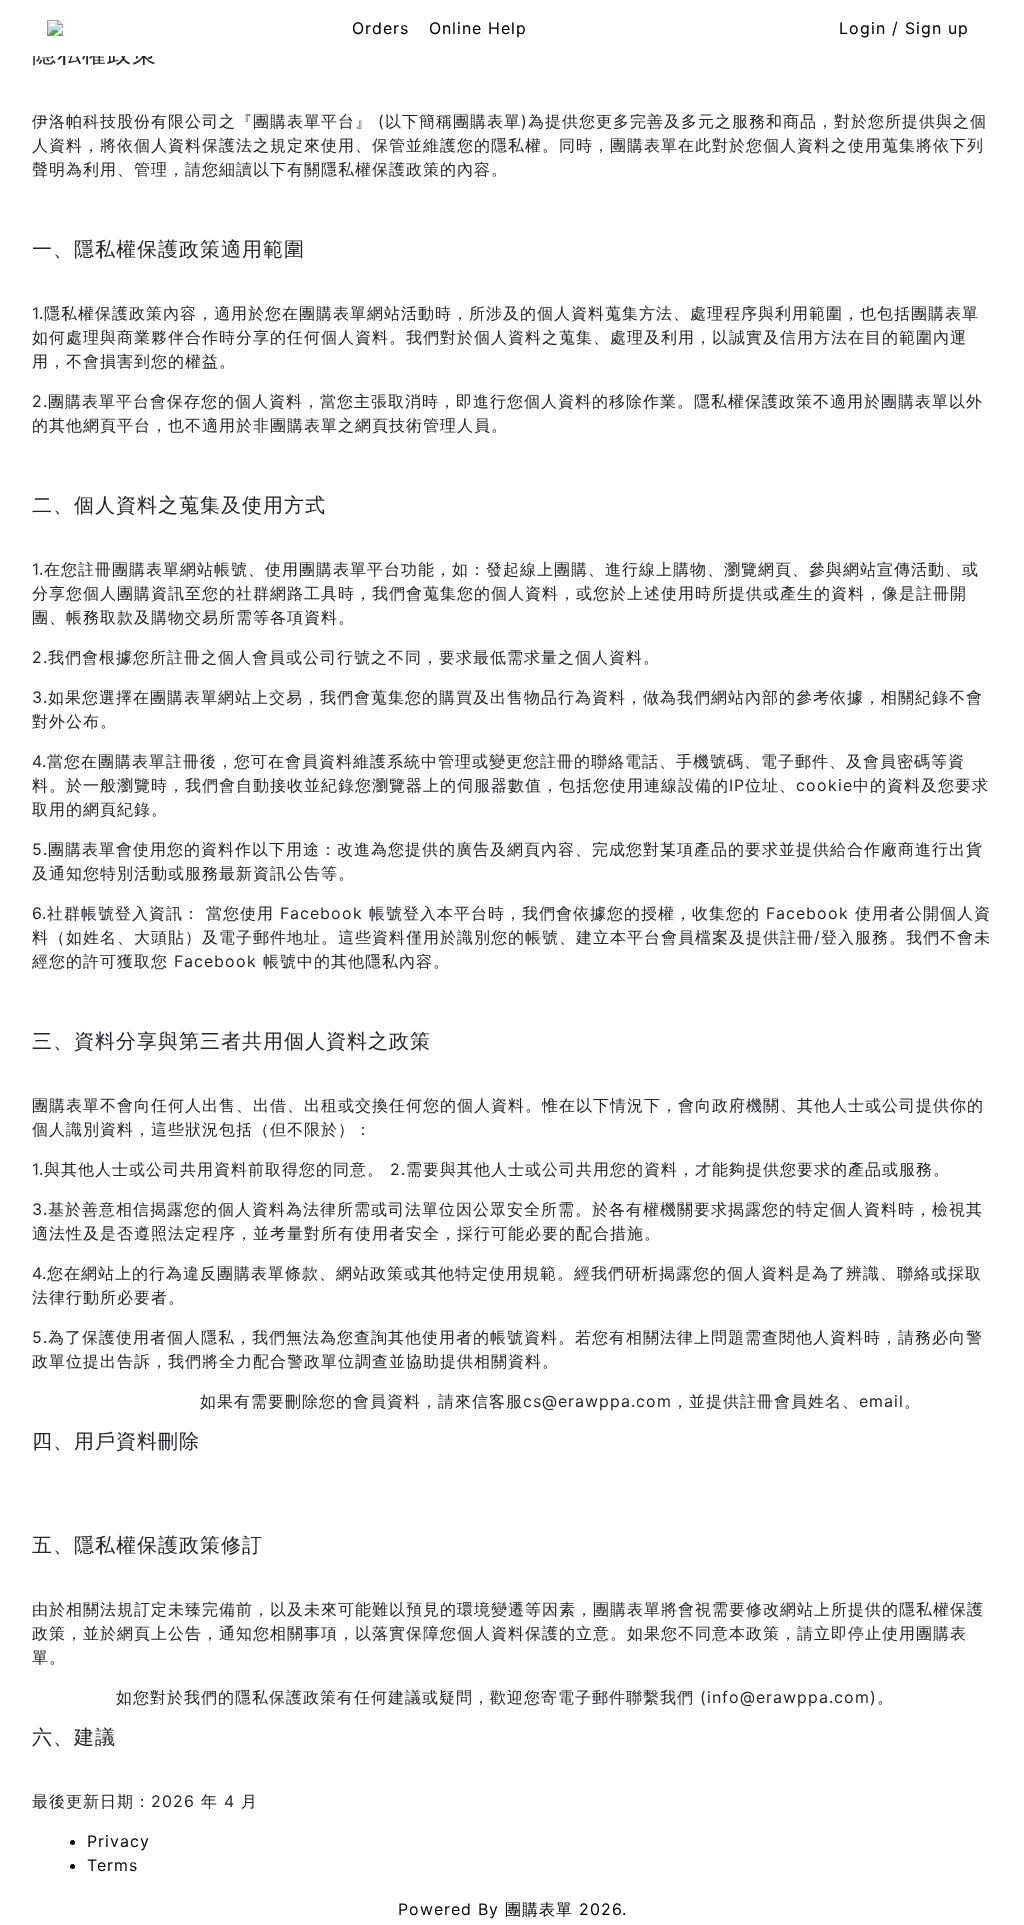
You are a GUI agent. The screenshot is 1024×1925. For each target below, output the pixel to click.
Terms (112, 1865)
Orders (380, 28)
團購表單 (539, 1909)
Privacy (118, 1841)
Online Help (478, 28)
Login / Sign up (904, 28)
